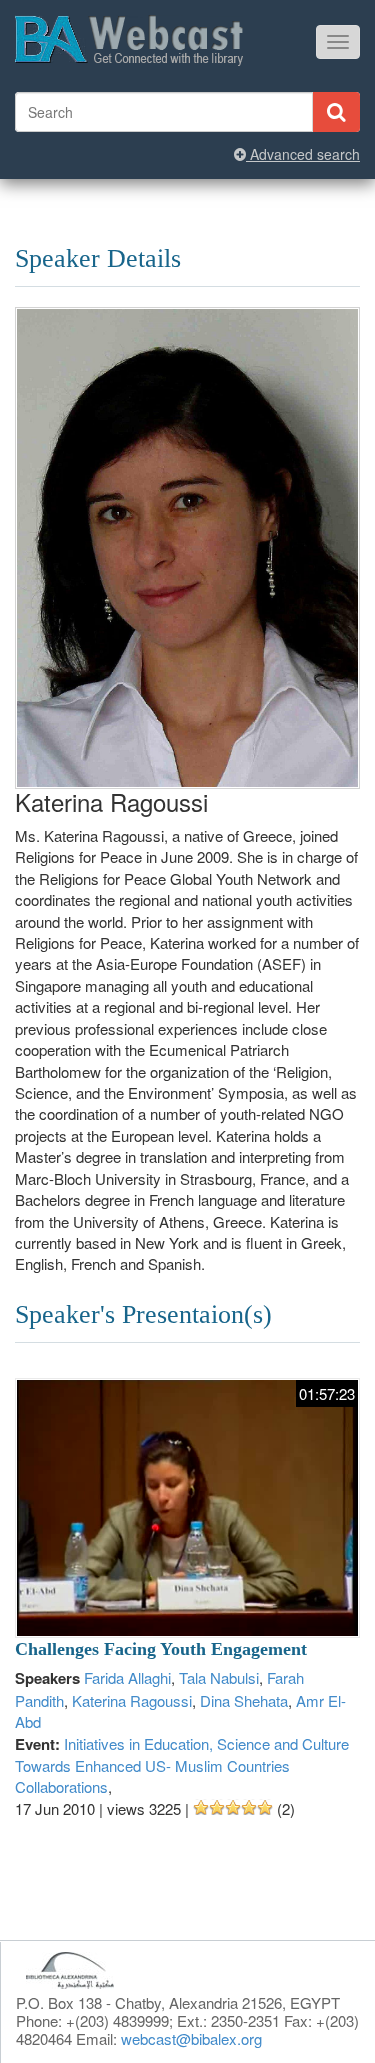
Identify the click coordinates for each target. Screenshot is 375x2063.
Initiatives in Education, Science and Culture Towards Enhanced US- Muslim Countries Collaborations (182, 1765)
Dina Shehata (244, 1700)
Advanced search (303, 154)
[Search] (336, 112)
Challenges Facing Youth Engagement (161, 1649)
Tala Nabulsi (219, 1677)
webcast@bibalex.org (191, 2038)
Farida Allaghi (127, 1677)
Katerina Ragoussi (132, 1700)
